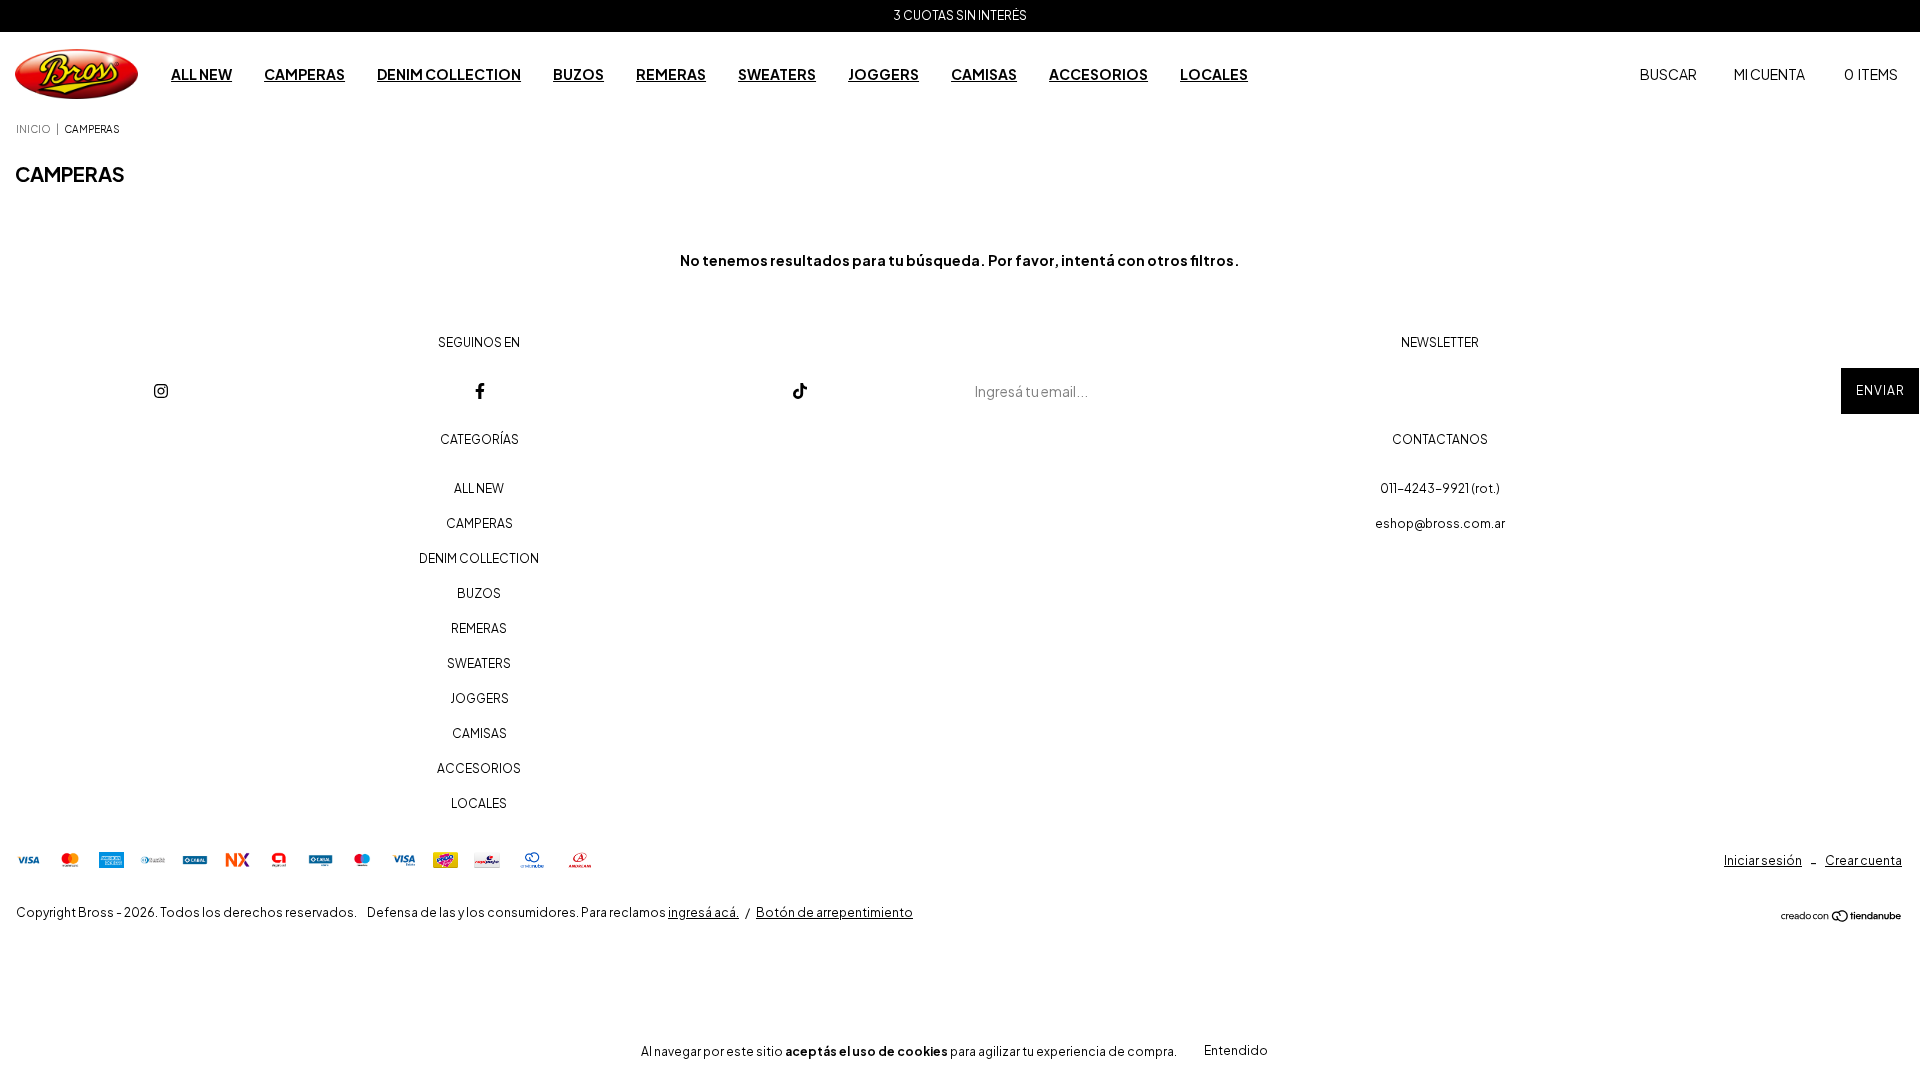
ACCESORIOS (1098, 74)
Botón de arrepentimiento (834, 912)
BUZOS (578, 74)
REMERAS (671, 74)
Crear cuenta (1863, 860)
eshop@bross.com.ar (1440, 523)
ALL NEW (201, 74)
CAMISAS (984, 74)
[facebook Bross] (480, 391)
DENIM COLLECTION (449, 74)
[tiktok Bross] (799, 391)
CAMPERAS (304, 74)
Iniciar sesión (1763, 860)
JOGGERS (883, 74)
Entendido (1236, 1050)
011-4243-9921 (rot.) (1440, 488)
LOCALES (1214, 74)
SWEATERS (777, 74)
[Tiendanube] (1841, 917)
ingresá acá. (703, 912)
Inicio (33, 129)
